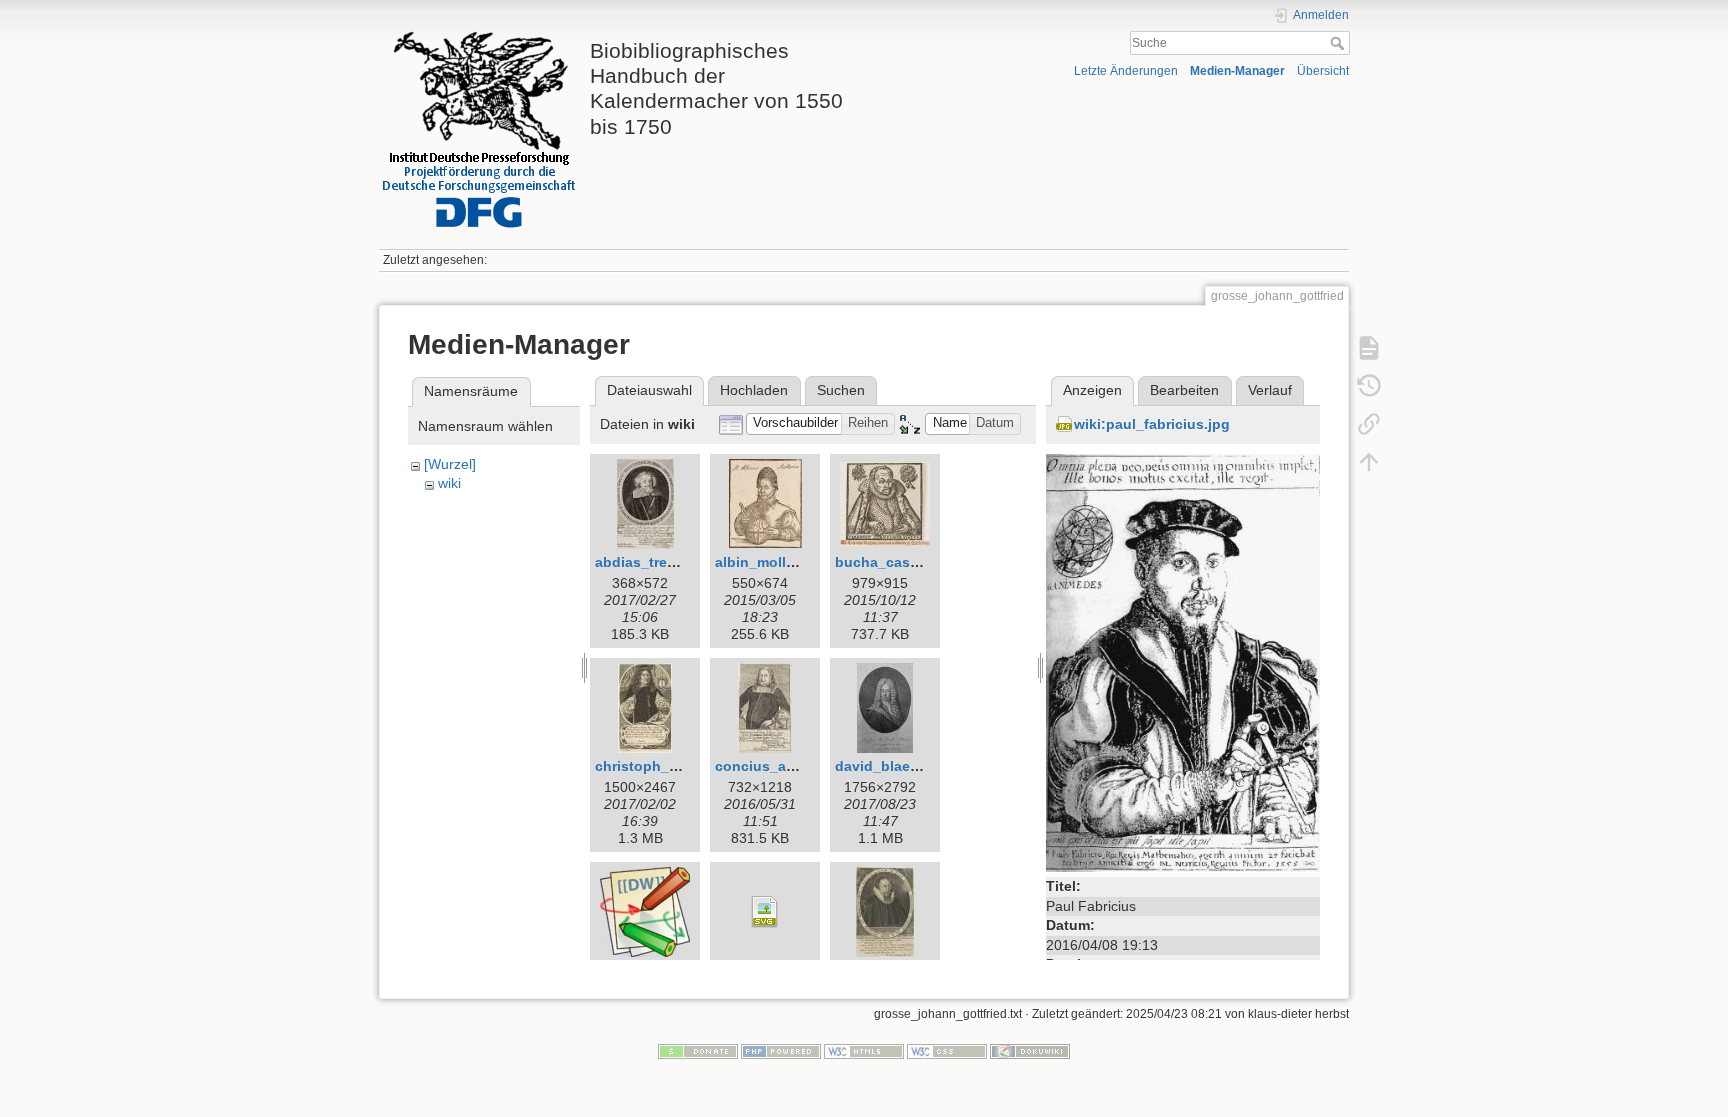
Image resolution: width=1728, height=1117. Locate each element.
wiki (449, 483)
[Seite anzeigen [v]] (1369, 348)
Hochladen (754, 390)
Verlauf (1270, 390)
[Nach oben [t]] (1369, 462)
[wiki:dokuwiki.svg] (765, 912)
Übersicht (1323, 71)
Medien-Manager (1237, 71)
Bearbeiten (1184, 390)
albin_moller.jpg (769, 562)
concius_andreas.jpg (787, 766)
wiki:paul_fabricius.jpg (1152, 424)
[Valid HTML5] (864, 1051)
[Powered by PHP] (781, 1051)
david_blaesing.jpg (900, 766)
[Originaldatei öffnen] (1183, 662)
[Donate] (698, 1051)
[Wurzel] (450, 464)
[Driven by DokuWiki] (1030, 1051)
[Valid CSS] (947, 1051)
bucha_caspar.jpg (896, 562)
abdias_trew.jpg (649, 562)
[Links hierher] (1369, 424)
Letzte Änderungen (1126, 71)
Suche (1339, 43)
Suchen (841, 390)
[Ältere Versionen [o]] (1369, 386)
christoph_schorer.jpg (670, 766)
